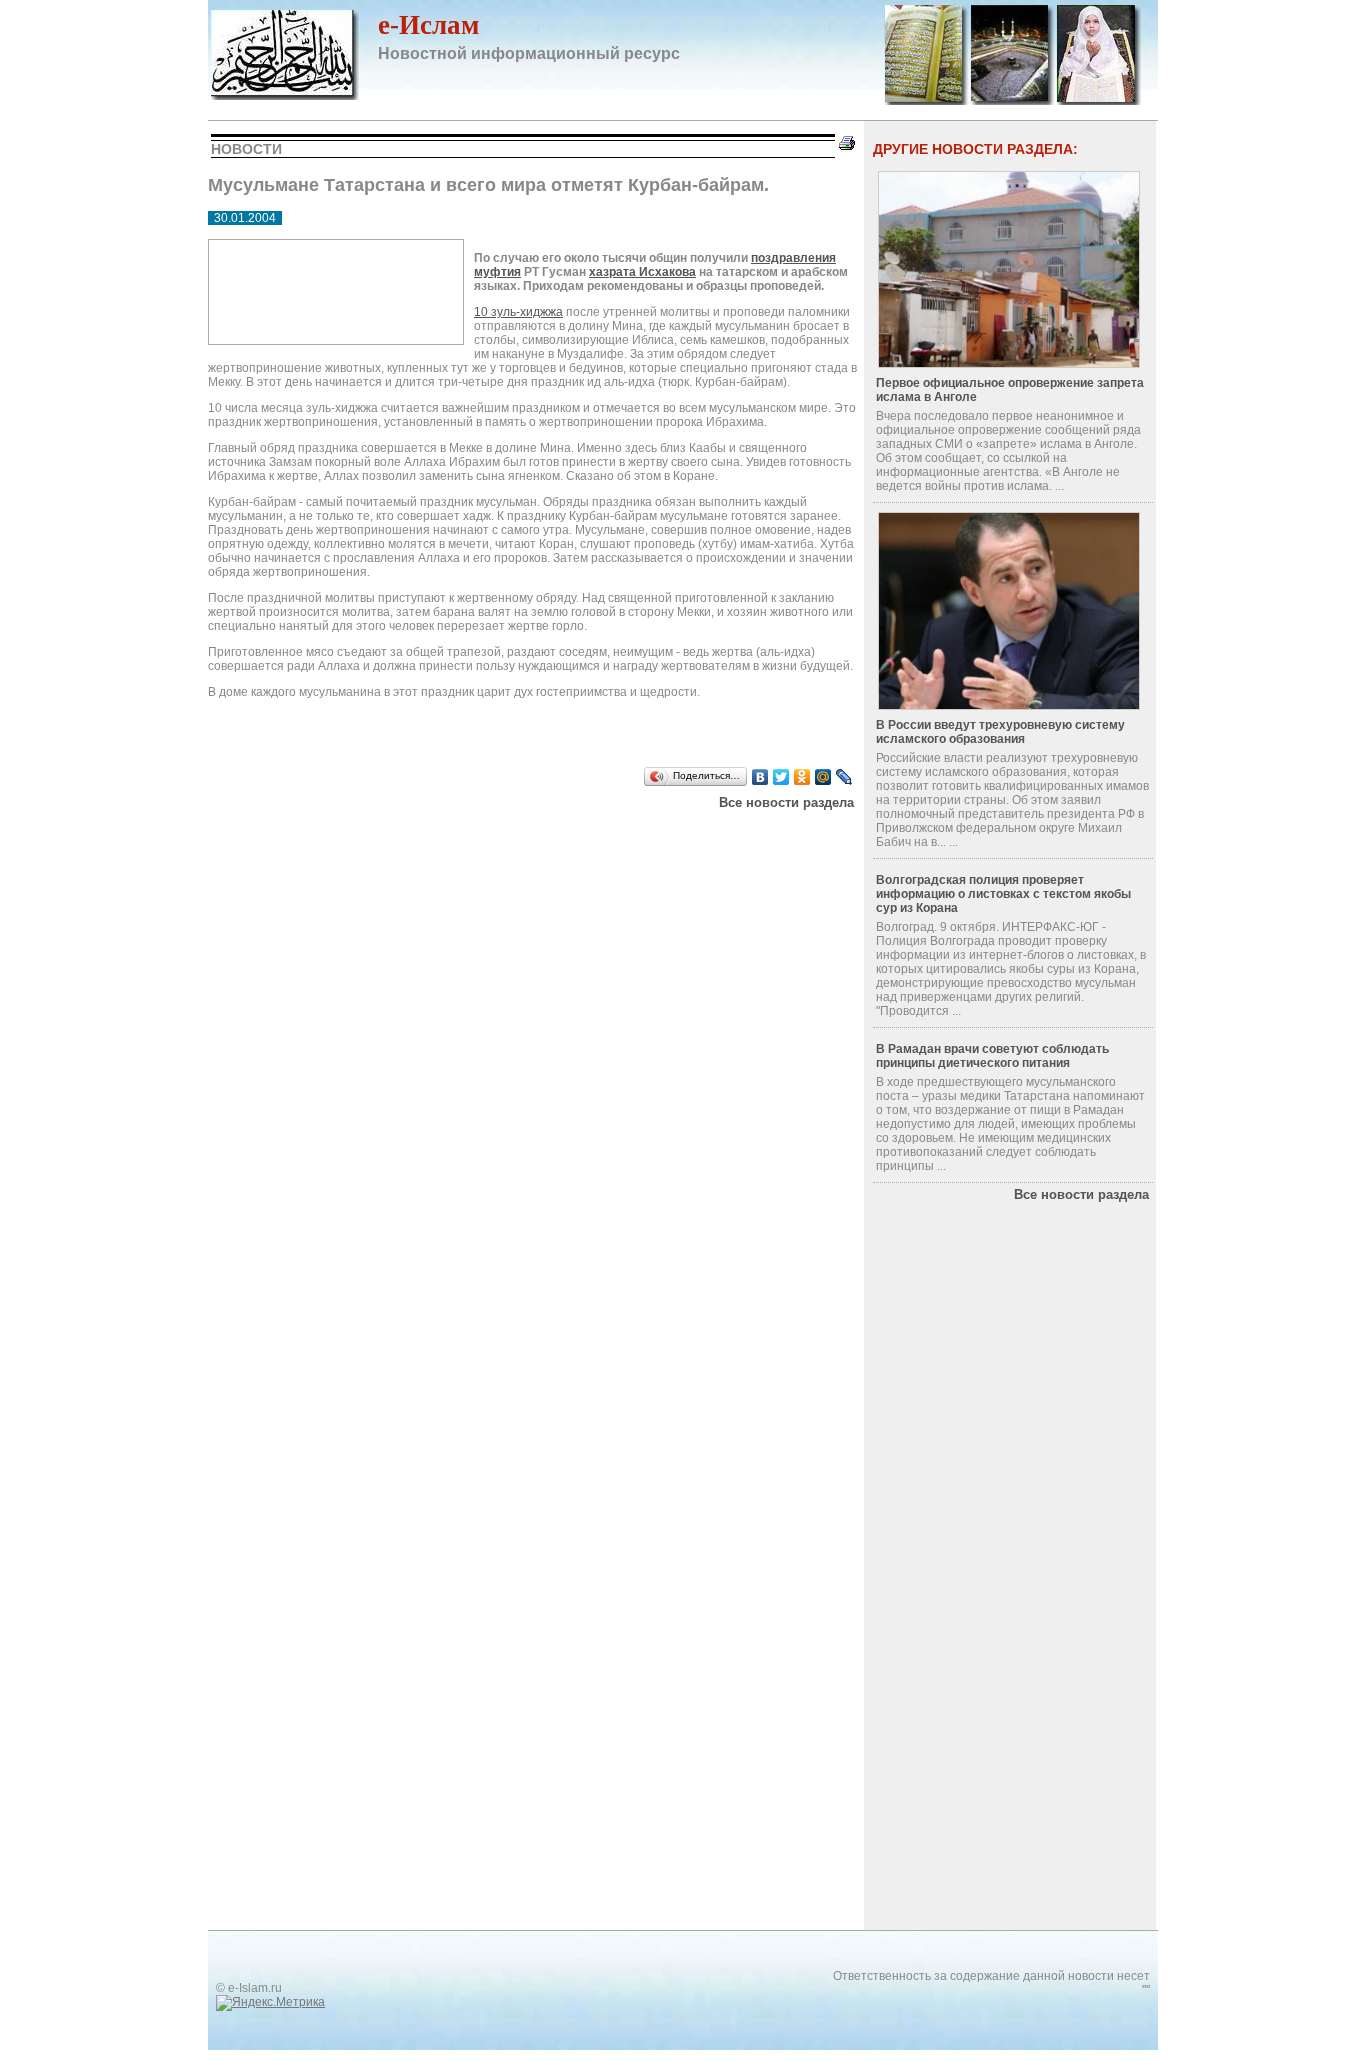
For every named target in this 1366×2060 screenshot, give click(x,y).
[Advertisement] (462, 835)
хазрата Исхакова (642, 272)
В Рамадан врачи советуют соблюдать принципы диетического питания (992, 1056)
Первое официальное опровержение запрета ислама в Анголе (1010, 390)
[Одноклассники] (802, 777)
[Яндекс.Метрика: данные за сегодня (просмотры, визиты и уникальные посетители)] (270, 2003)
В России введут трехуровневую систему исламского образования (1000, 732)
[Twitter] (781, 777)
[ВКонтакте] (760, 777)
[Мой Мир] (823, 777)
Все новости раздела (786, 802)
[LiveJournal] (844, 777)
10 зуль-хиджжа (518, 312)
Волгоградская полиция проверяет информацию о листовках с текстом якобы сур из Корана (1003, 894)
